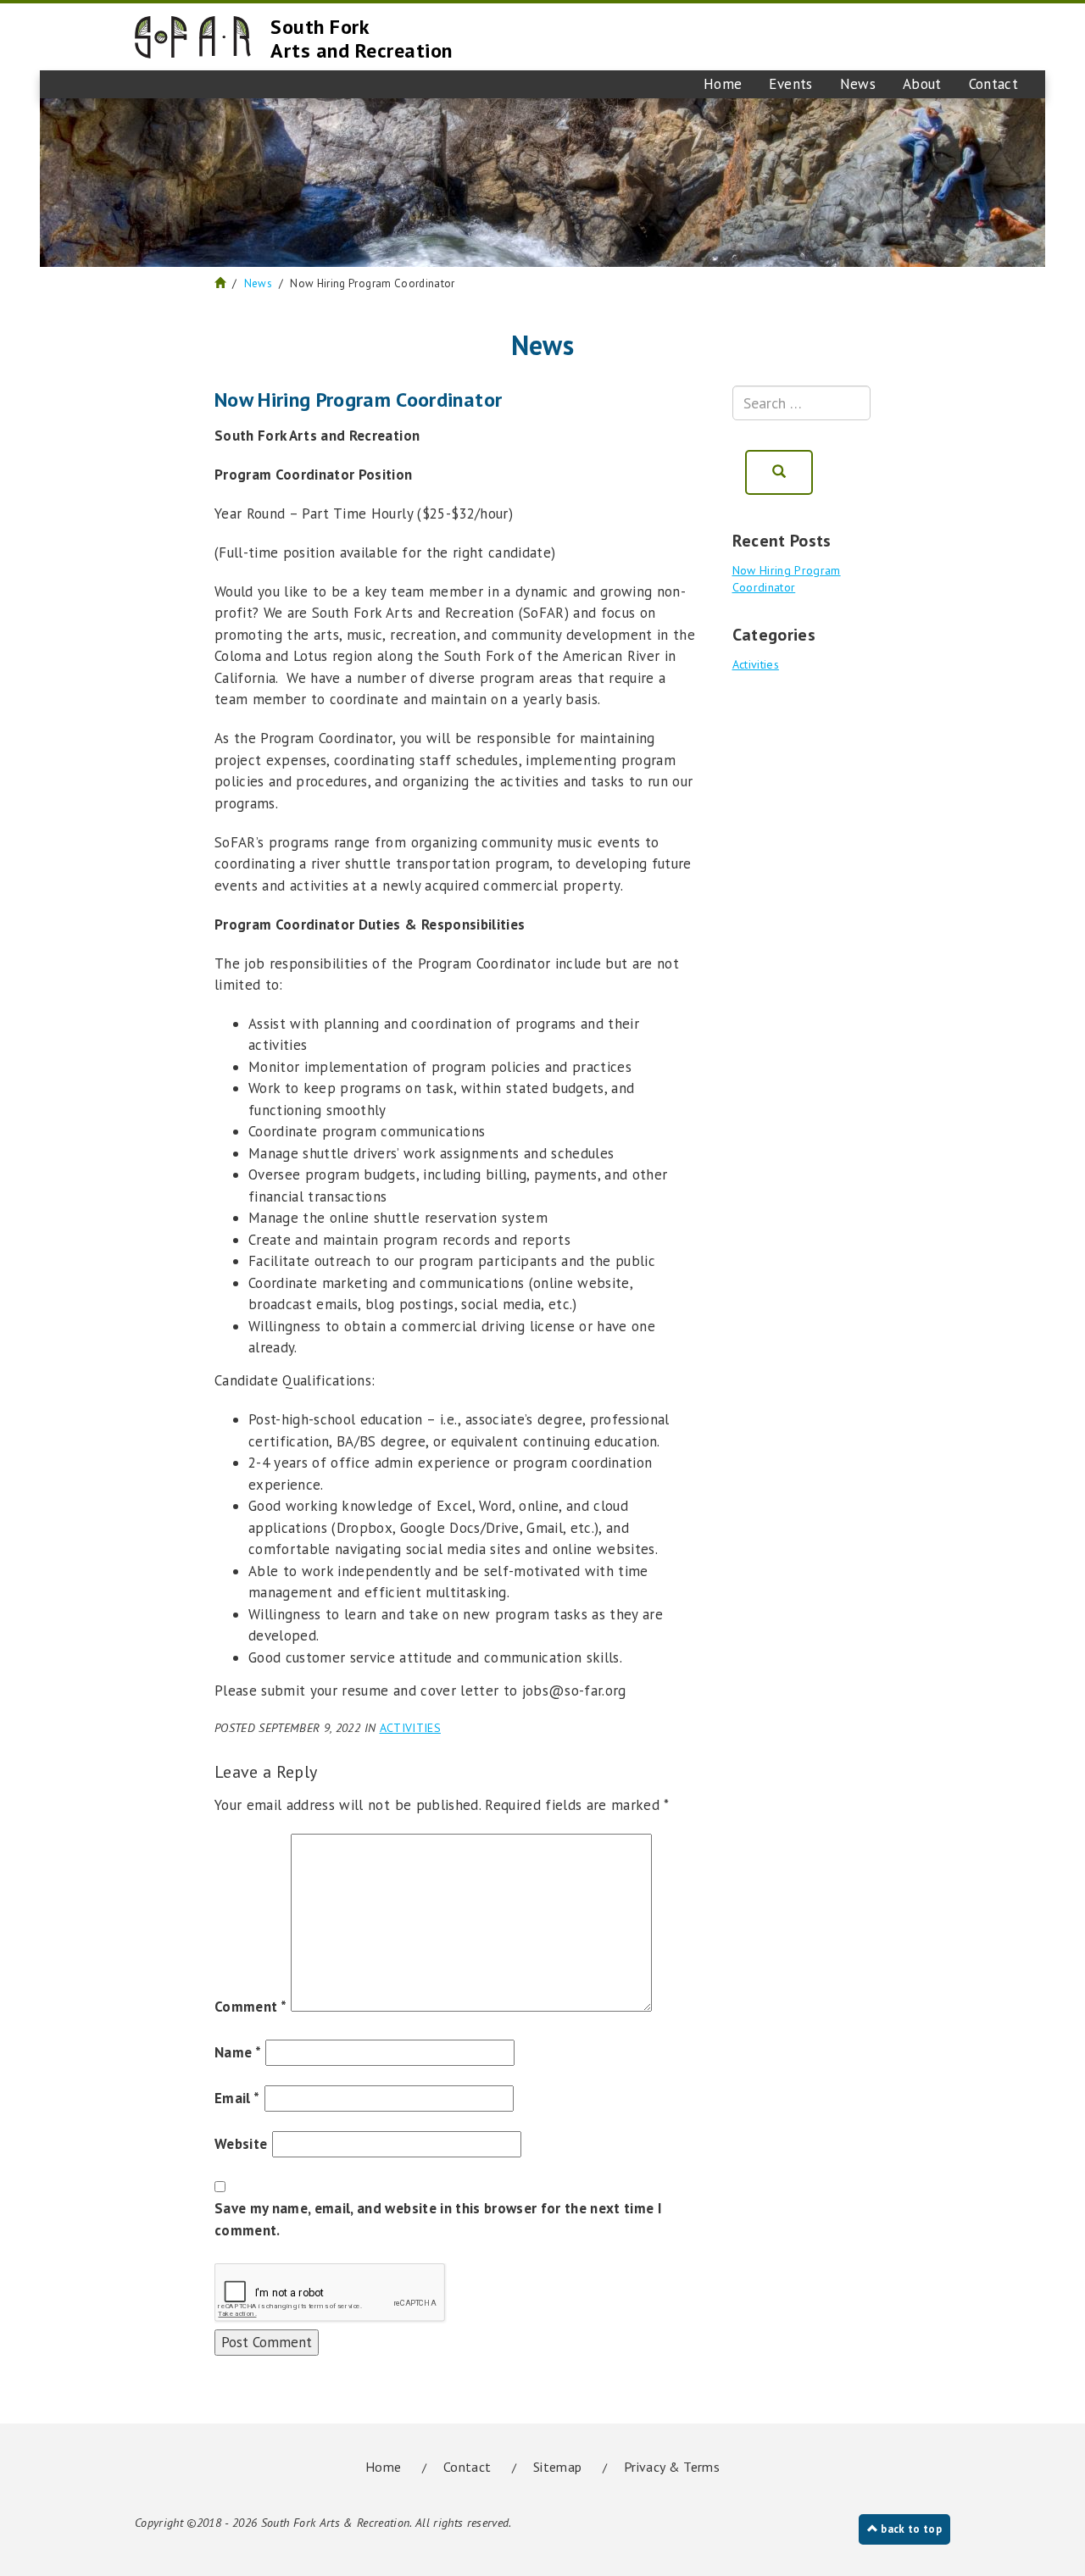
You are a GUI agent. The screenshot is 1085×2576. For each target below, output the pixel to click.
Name (238, 2052)
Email (237, 2098)
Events (790, 84)
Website (241, 2144)
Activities (410, 1728)
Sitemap (557, 2467)
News (858, 84)
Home (723, 84)
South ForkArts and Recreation (362, 39)
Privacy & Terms (672, 2467)
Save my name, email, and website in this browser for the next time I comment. (438, 2219)
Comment (250, 2007)
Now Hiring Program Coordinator (787, 579)
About (922, 84)
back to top (910, 2529)
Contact (993, 84)
